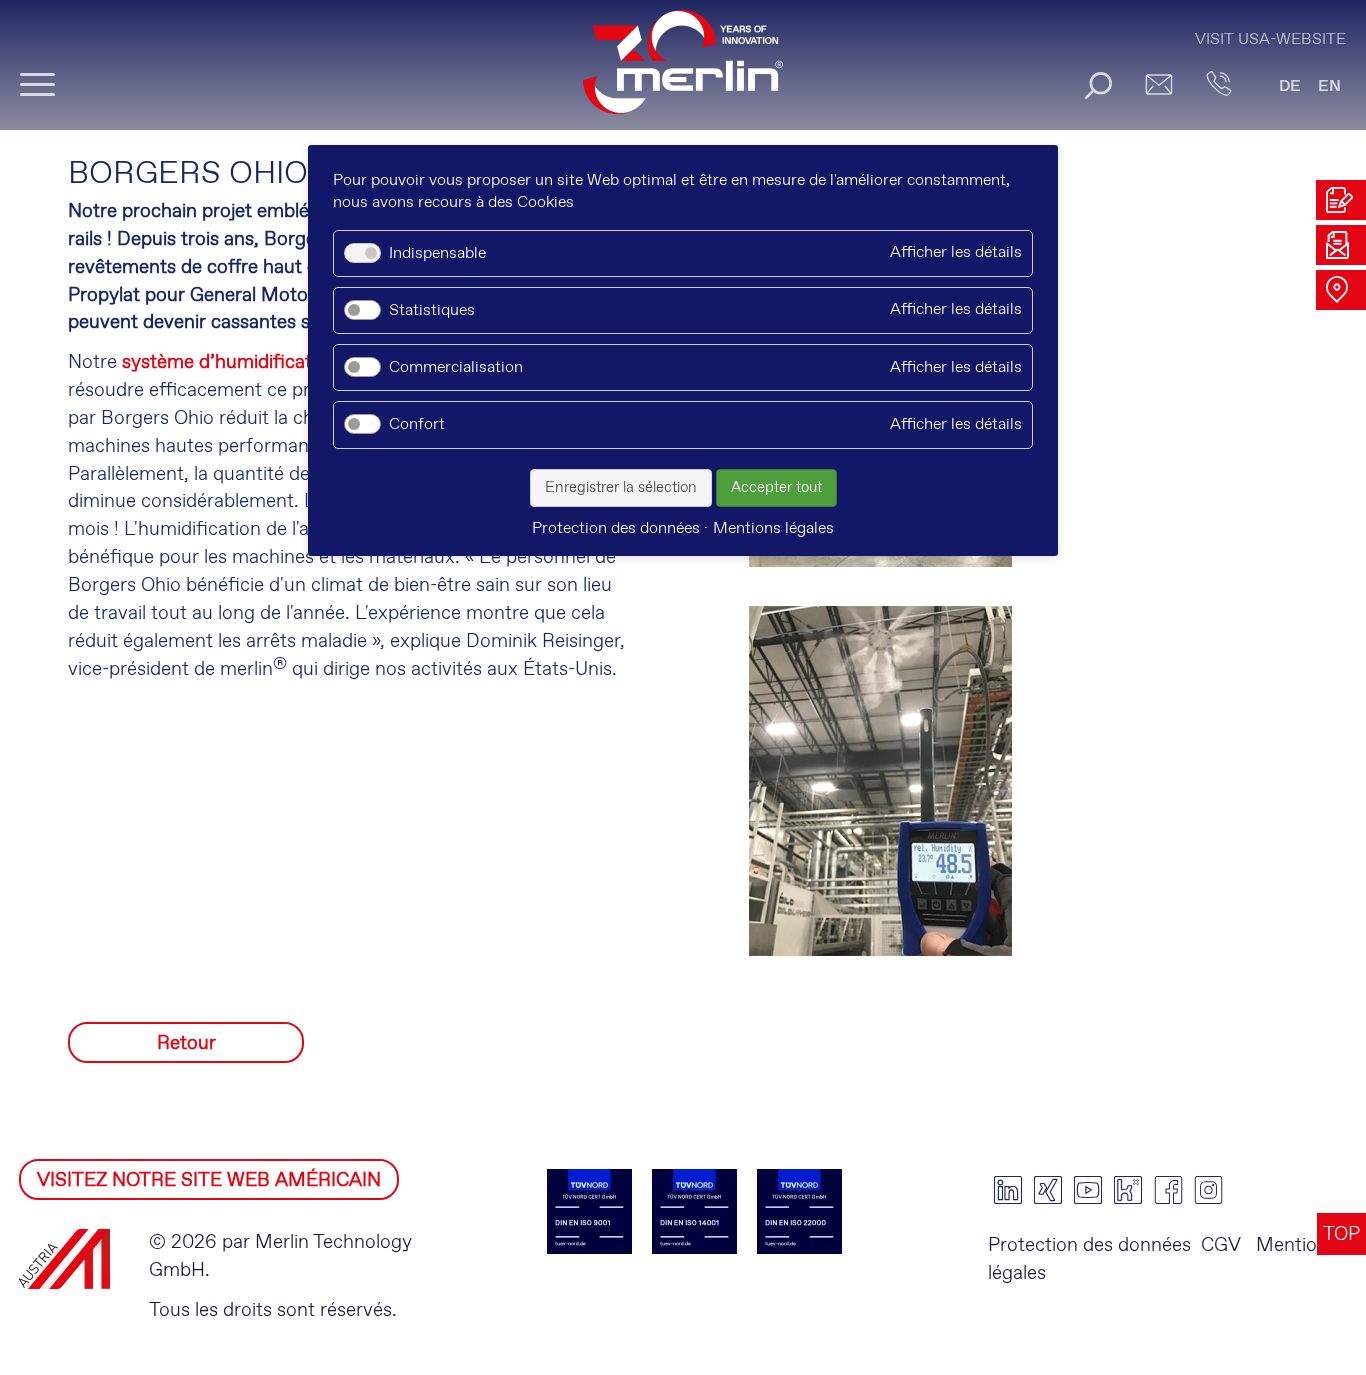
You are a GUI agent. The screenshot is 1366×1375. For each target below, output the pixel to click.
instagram (1208, 1190)
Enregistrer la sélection (621, 488)
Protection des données (1089, 1245)
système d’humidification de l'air (259, 362)
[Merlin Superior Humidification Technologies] (683, 71)
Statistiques (432, 310)
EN (1329, 86)
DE (1290, 86)
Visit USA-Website (1270, 39)
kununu (1128, 1190)
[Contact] (1218, 84)
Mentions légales (773, 528)
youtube (1088, 1190)
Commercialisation (456, 367)
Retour (186, 1043)
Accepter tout (776, 488)
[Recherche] (1098, 85)
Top (1341, 1234)
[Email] (1158, 84)
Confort (417, 424)
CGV (1221, 1245)
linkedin (1008, 1190)
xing (1048, 1190)
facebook (1168, 1190)
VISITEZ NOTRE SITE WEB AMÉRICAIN (209, 1180)
